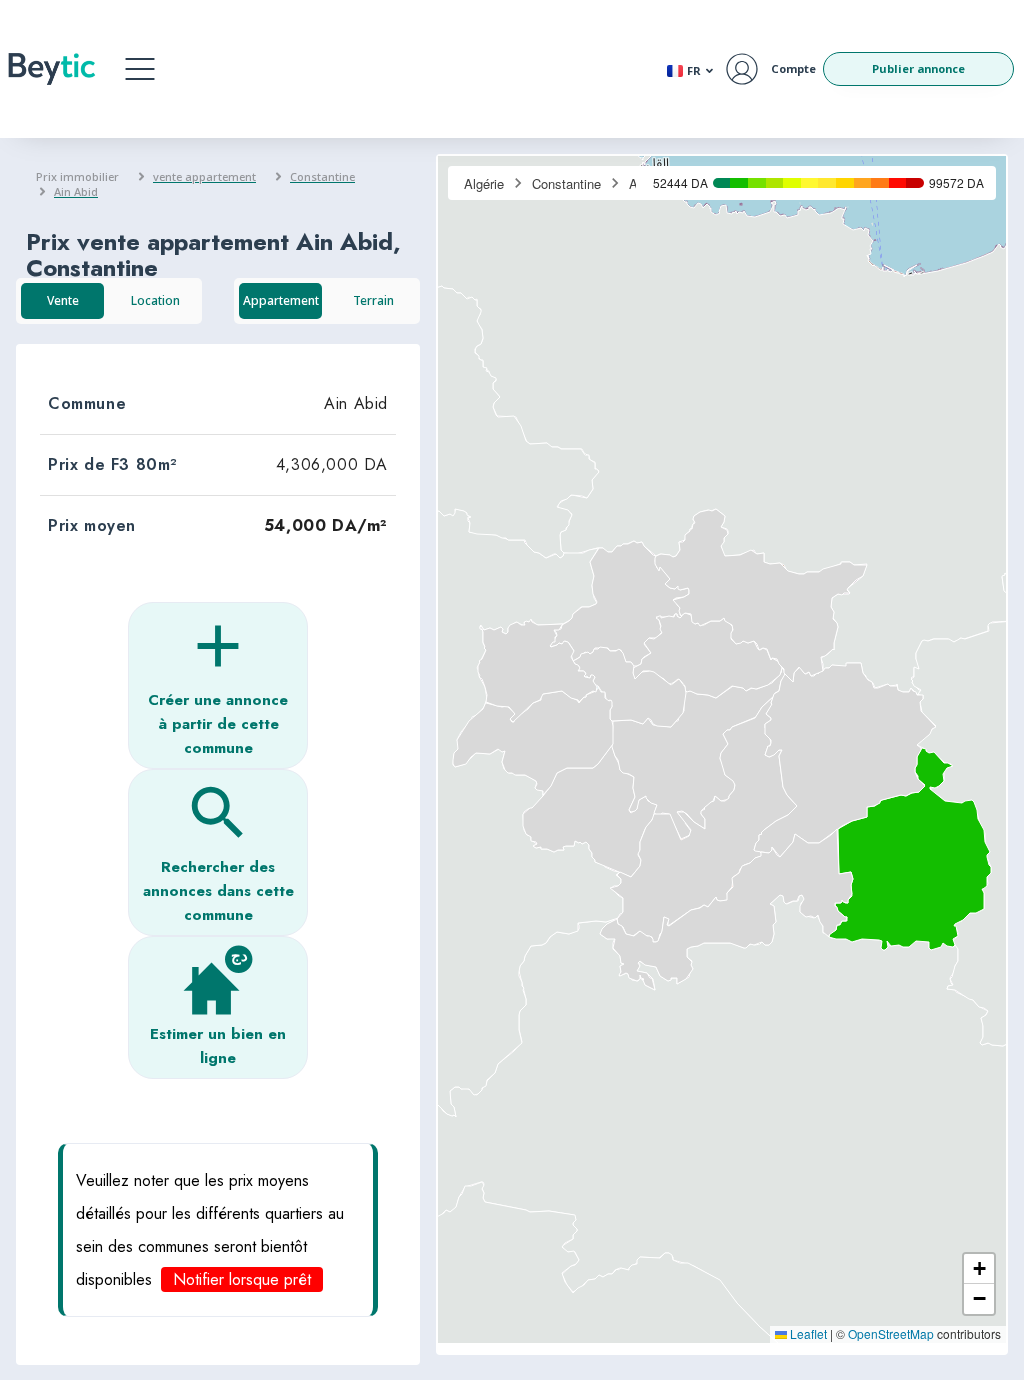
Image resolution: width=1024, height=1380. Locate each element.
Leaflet (807, 1333)
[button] (140, 69)
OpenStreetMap (891, 1333)
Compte (793, 68)
